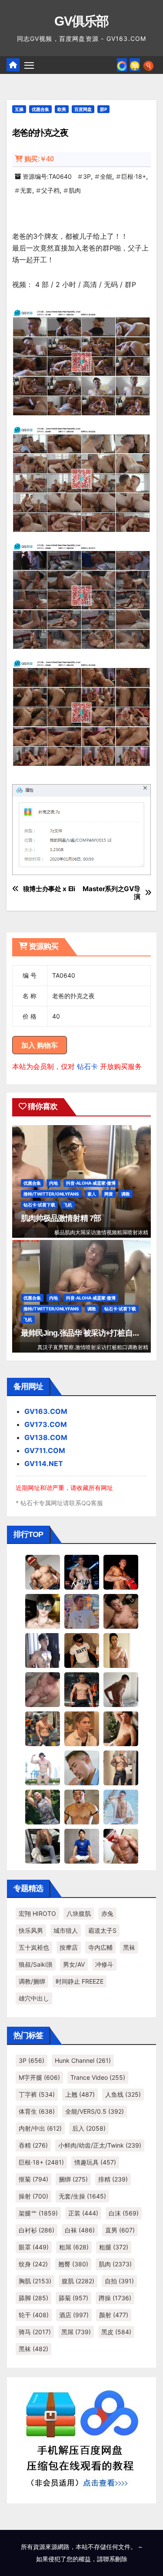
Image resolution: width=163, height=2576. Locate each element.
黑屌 (76, 2332)
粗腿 (114, 2247)
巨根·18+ (134, 176)
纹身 (33, 2264)
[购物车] (135, 65)
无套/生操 (82, 2196)
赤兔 (107, 1913)
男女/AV (74, 1964)
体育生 (37, 2111)
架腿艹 (38, 2213)
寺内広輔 (100, 1947)
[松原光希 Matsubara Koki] (121, 1611)
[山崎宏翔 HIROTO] (43, 1572)
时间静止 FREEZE (80, 1981)
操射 (33, 2196)
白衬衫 (37, 2230)
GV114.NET (44, 1463)
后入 (89, 2128)
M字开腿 (39, 2077)
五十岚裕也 (34, 1947)
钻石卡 (87, 1066)
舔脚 (33, 2298)
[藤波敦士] (121, 1807)
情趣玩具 (95, 2162)
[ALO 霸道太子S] (121, 1689)
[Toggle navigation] (29, 65)
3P (87, 176)
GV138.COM (46, 1437)
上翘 (80, 2094)
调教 (126, 1194)
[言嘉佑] (43, 1650)
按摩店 (69, 1947)
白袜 (80, 2230)
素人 (92, 1194)
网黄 (109, 1194)
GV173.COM (46, 1424)
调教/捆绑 (32, 1981)
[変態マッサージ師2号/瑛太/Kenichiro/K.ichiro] (121, 1650)
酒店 (74, 2315)
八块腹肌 (79, 1913)
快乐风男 (31, 1930)
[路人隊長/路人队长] (121, 1767)
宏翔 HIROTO (37, 1913)
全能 (106, 176)
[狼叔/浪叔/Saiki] (43, 1611)
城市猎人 (66, 1930)
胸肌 (35, 2281)
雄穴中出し (34, 1998)
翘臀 (73, 2264)
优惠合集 (40, 109)
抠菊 (33, 2179)
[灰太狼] (43, 1846)
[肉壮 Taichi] (43, 1807)
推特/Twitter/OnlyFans (51, 1194)
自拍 (119, 2281)
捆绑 (73, 2179)
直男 (120, 2230)
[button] (148, 65)
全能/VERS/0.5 (95, 2111)
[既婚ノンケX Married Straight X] (43, 1689)
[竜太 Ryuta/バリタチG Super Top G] (82, 1650)
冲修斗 (104, 1964)
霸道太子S (102, 1930)
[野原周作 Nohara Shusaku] (82, 1807)
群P (103, 109)
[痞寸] (82, 1689)
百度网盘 (83, 109)
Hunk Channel (83, 2060)
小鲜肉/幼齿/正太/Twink (100, 2145)
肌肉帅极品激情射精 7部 (61, 1218)
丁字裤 (37, 2094)
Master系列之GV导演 (111, 893)
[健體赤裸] (43, 1767)
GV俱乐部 (81, 21)
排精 (113, 2179)
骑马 (35, 2332)
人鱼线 (123, 2094)
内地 (53, 1183)
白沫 (124, 2213)
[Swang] (121, 1572)
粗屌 (74, 2247)
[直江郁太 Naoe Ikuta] (121, 1846)
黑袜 (129, 1947)
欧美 (62, 109)
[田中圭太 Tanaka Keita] (121, 1728)
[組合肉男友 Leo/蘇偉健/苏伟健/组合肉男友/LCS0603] (82, 1611)
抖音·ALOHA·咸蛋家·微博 (91, 1183)
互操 (19, 109)
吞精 (33, 2145)
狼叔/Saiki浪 (36, 1964)
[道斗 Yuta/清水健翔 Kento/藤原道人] (82, 1728)
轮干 (34, 2315)
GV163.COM (46, 1411)
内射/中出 (40, 2128)
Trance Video (98, 2077)
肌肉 (75, 190)
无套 (26, 190)
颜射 (114, 2315)
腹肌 (78, 2281)
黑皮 (116, 2332)
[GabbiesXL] (82, 1767)
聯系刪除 (115, 2559)
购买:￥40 (39, 159)
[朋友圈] (122, 65)
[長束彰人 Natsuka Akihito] (82, 1846)
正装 (83, 2213)
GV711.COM (45, 1450)
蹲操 (115, 2298)
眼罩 (34, 2247)
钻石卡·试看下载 (39, 1205)
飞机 (68, 1205)
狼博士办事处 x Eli (49, 889)
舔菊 (73, 2298)
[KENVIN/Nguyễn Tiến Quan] (82, 1572)
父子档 (50, 190)
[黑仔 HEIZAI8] (43, 1728)
